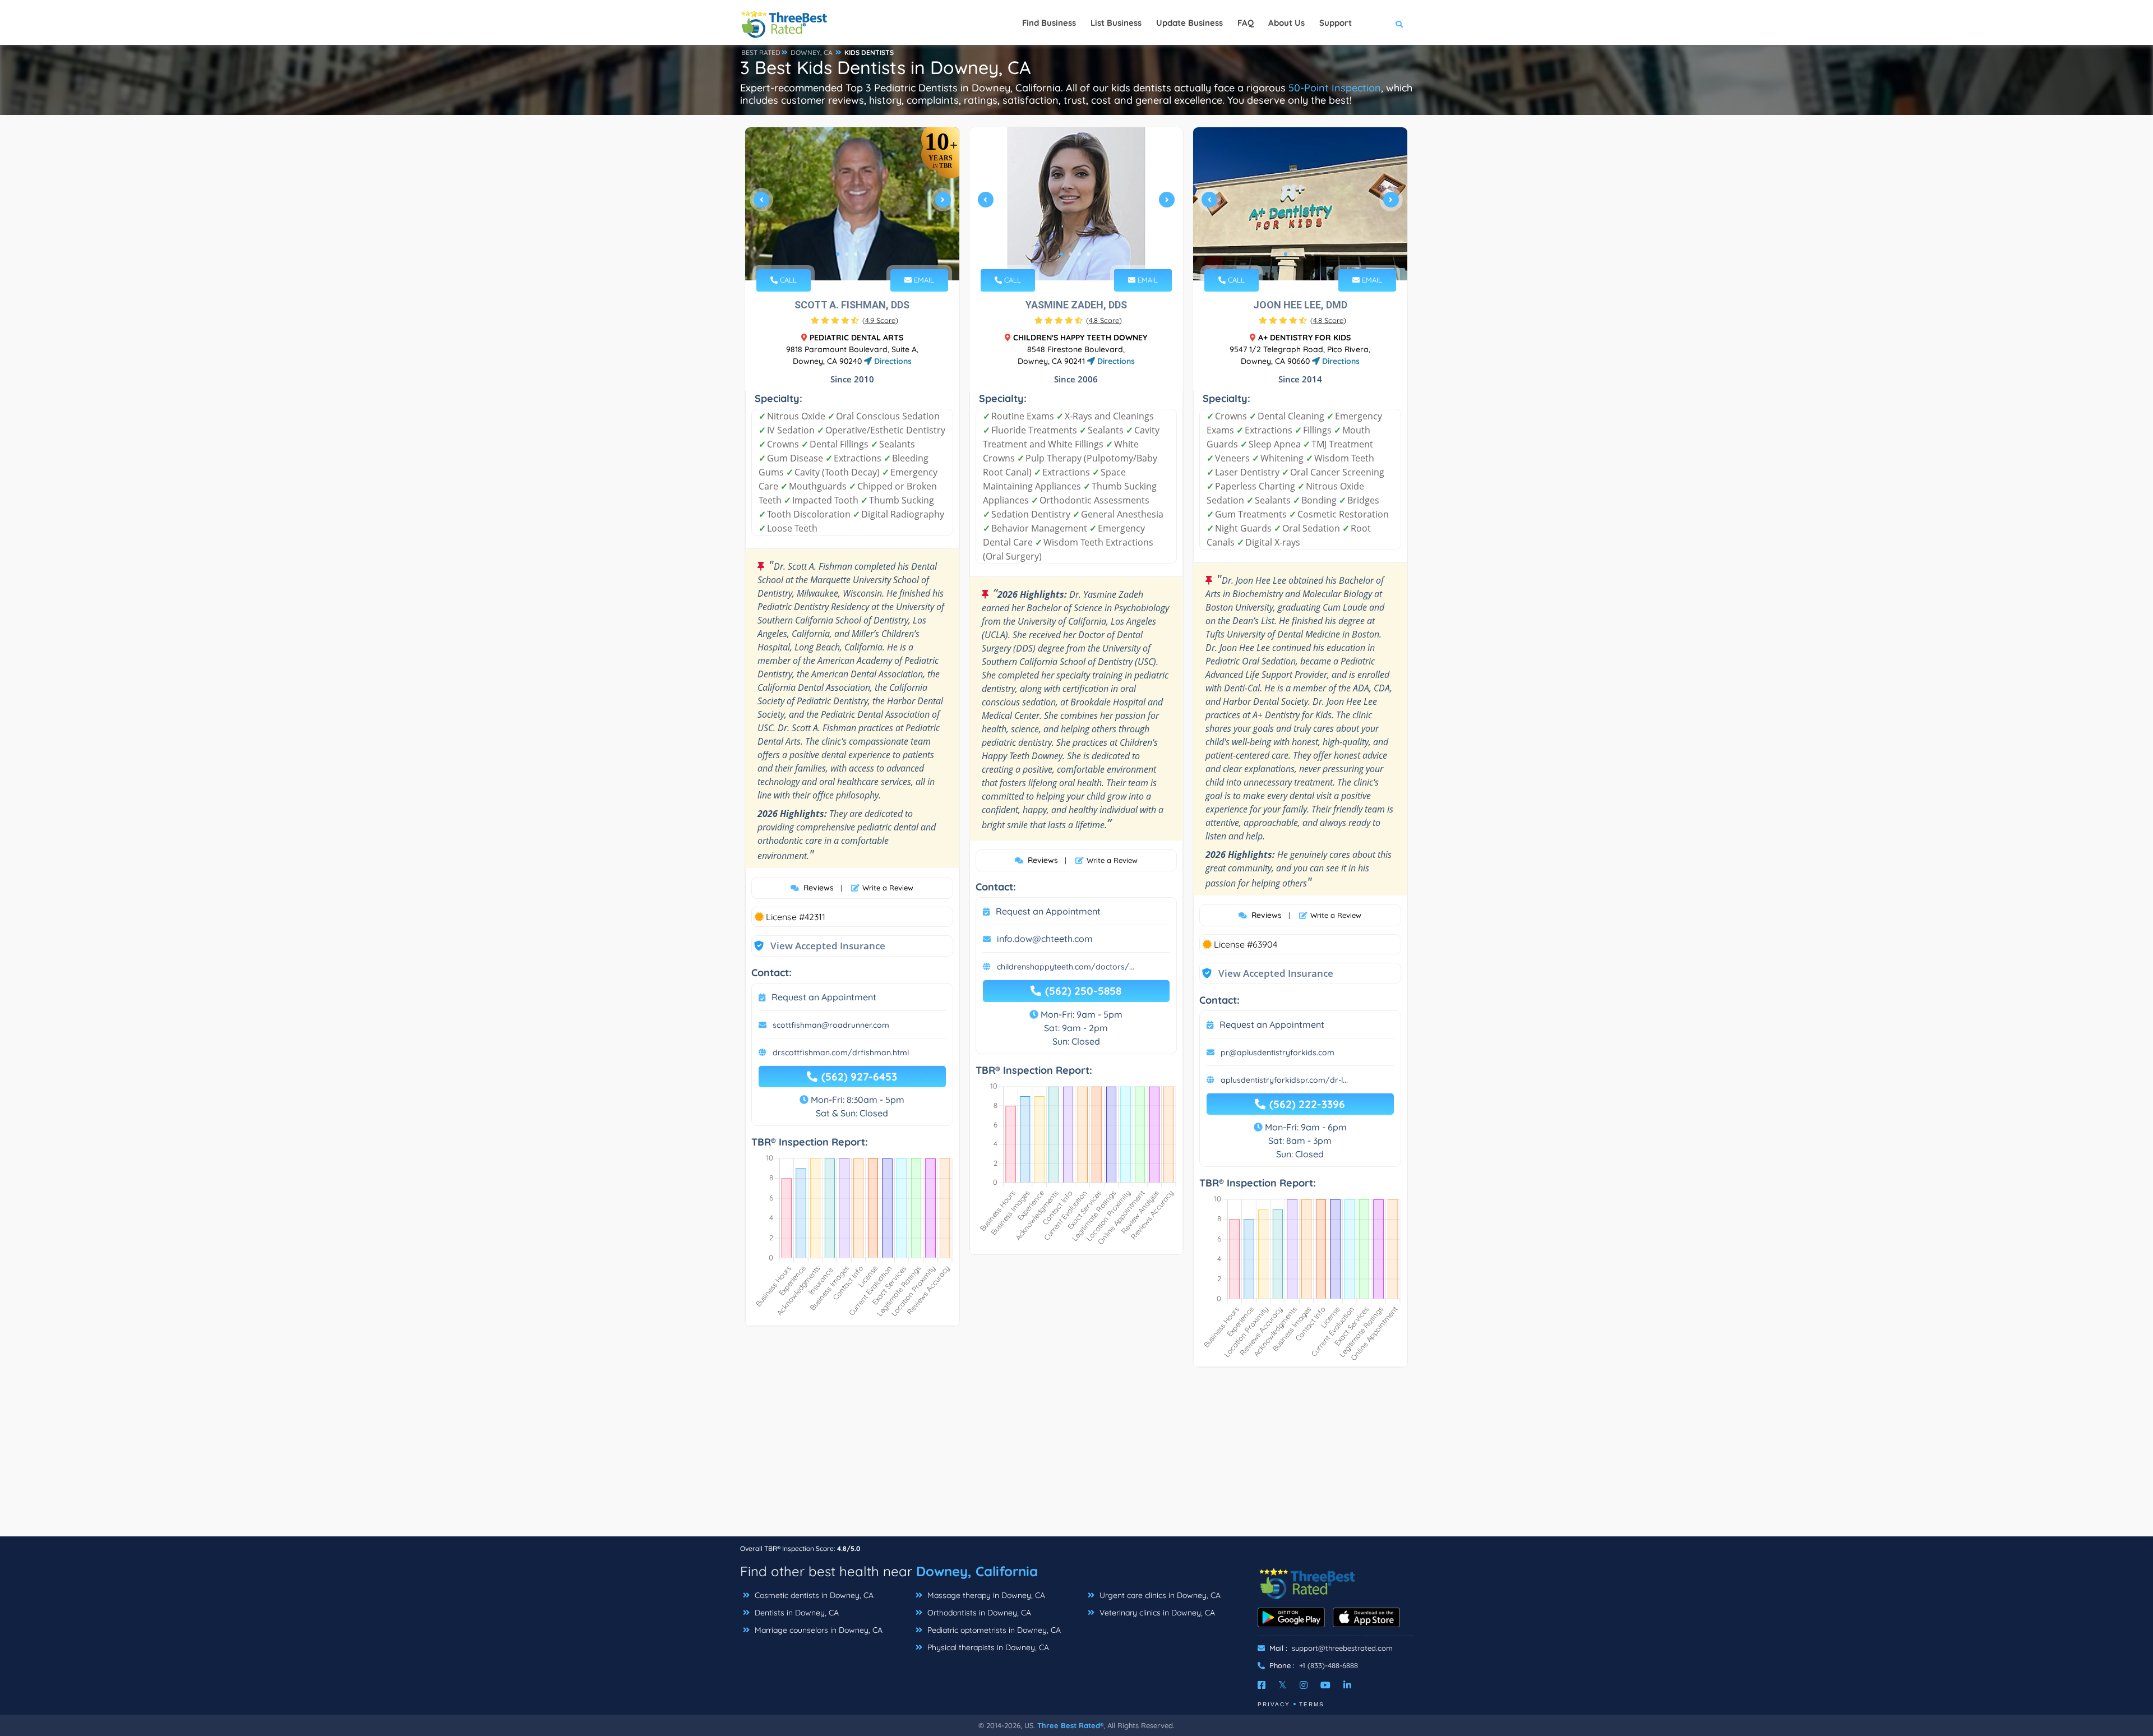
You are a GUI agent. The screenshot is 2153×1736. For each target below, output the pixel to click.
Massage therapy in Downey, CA (985, 1595)
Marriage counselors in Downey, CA (817, 1630)
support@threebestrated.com (1342, 1648)
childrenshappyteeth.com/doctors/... (1066, 967)
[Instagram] (1304, 1685)
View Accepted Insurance (817, 946)
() (880, 320)
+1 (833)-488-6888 (1329, 1665)
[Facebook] (1262, 1685)
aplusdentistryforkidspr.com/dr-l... (1284, 1080)
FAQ (1246, 23)
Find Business (1049, 23)
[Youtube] (1325, 1685)
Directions (892, 361)
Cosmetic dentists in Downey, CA (813, 1595)
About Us (1286, 23)
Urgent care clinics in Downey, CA (1159, 1595)
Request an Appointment (824, 997)
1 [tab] (838, 254)
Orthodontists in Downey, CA (978, 1613)
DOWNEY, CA (812, 52)
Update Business (1189, 23)
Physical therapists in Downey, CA (987, 1647)
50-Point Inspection (1335, 88)
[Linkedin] (1347, 1685)
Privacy (1274, 1704)
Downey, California (977, 1571)
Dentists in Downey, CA (796, 1613)
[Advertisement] (1076, 1457)
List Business (1116, 23)
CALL (787, 280)
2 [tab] (847, 254)
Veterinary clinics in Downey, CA (1156, 1613)
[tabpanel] (852, 204)
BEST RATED (761, 52)
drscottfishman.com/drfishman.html (841, 1052)
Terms (1312, 1704)
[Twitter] (1283, 1685)
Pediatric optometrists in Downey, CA (993, 1630)
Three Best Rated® (1070, 1725)
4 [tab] (865, 254)
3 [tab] (856, 254)
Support (1336, 23)
